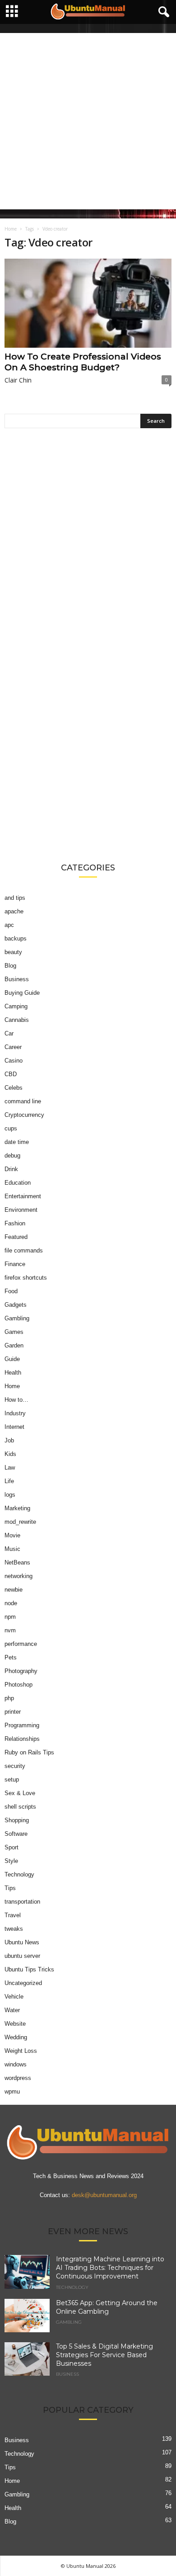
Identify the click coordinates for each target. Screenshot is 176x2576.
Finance (15, 1264)
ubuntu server (22, 1956)
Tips (10, 1888)
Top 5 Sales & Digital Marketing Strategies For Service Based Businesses (104, 2355)
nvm (10, 1630)
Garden (14, 1345)
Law (10, 1468)
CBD (11, 1074)
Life (9, 1481)
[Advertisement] (88, 121)
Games (14, 1332)
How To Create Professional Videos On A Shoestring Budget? (83, 362)
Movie (12, 1535)
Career (13, 1047)
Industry (15, 1413)
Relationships (22, 1739)
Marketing (17, 1508)
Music (12, 1549)
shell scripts (20, 1807)
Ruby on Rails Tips (29, 1752)
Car (9, 1033)
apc (9, 925)
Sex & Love (20, 1793)
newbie (14, 1590)
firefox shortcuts (26, 1278)
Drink (11, 1169)
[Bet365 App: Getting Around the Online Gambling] (27, 2316)
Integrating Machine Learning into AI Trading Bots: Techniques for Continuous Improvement (110, 2268)
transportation (22, 1902)
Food (11, 1291)
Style (11, 1861)
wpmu (12, 2092)
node (11, 1603)
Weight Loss (21, 2051)
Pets (11, 1657)
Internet (14, 1427)
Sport (12, 1847)
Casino (14, 1061)
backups (16, 938)
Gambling (17, 1318)
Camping (16, 1006)
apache (14, 911)
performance (21, 1644)
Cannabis (17, 1020)
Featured (16, 1237)
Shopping (17, 1820)
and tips (15, 898)
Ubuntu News (22, 1942)
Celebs (14, 1088)
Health (13, 1373)
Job (9, 1440)
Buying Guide (22, 993)
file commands (24, 1250)
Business (17, 979)
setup (12, 1780)
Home (11, 229)
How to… (16, 1400)
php (9, 1698)
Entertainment (23, 1196)
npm (10, 1617)
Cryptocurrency (24, 1115)
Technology (19, 1874)
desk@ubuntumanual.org (104, 2196)
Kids (10, 1454)
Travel (13, 1915)
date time (17, 1142)
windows (16, 2064)
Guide (12, 1359)
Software (16, 1834)
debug (12, 1156)
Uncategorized (23, 1983)
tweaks (14, 1929)
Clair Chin (18, 380)
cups (11, 1128)
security (15, 1766)
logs (10, 1495)
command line (23, 1101)
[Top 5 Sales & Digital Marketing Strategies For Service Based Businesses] (27, 2359)
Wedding (16, 2037)
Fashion (15, 1223)
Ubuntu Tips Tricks (29, 1969)
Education (18, 1183)
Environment (21, 1210)
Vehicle (14, 1997)
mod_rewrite (20, 1522)
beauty (13, 952)
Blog (10, 966)
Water (12, 2010)
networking (19, 1576)
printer (13, 1712)
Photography (21, 1671)
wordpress (18, 2078)
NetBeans (17, 1562)
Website (15, 2024)
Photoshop (19, 1685)
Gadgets (16, 1305)
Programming (22, 1725)
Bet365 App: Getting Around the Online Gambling (107, 2307)
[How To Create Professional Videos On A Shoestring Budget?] (88, 303)
